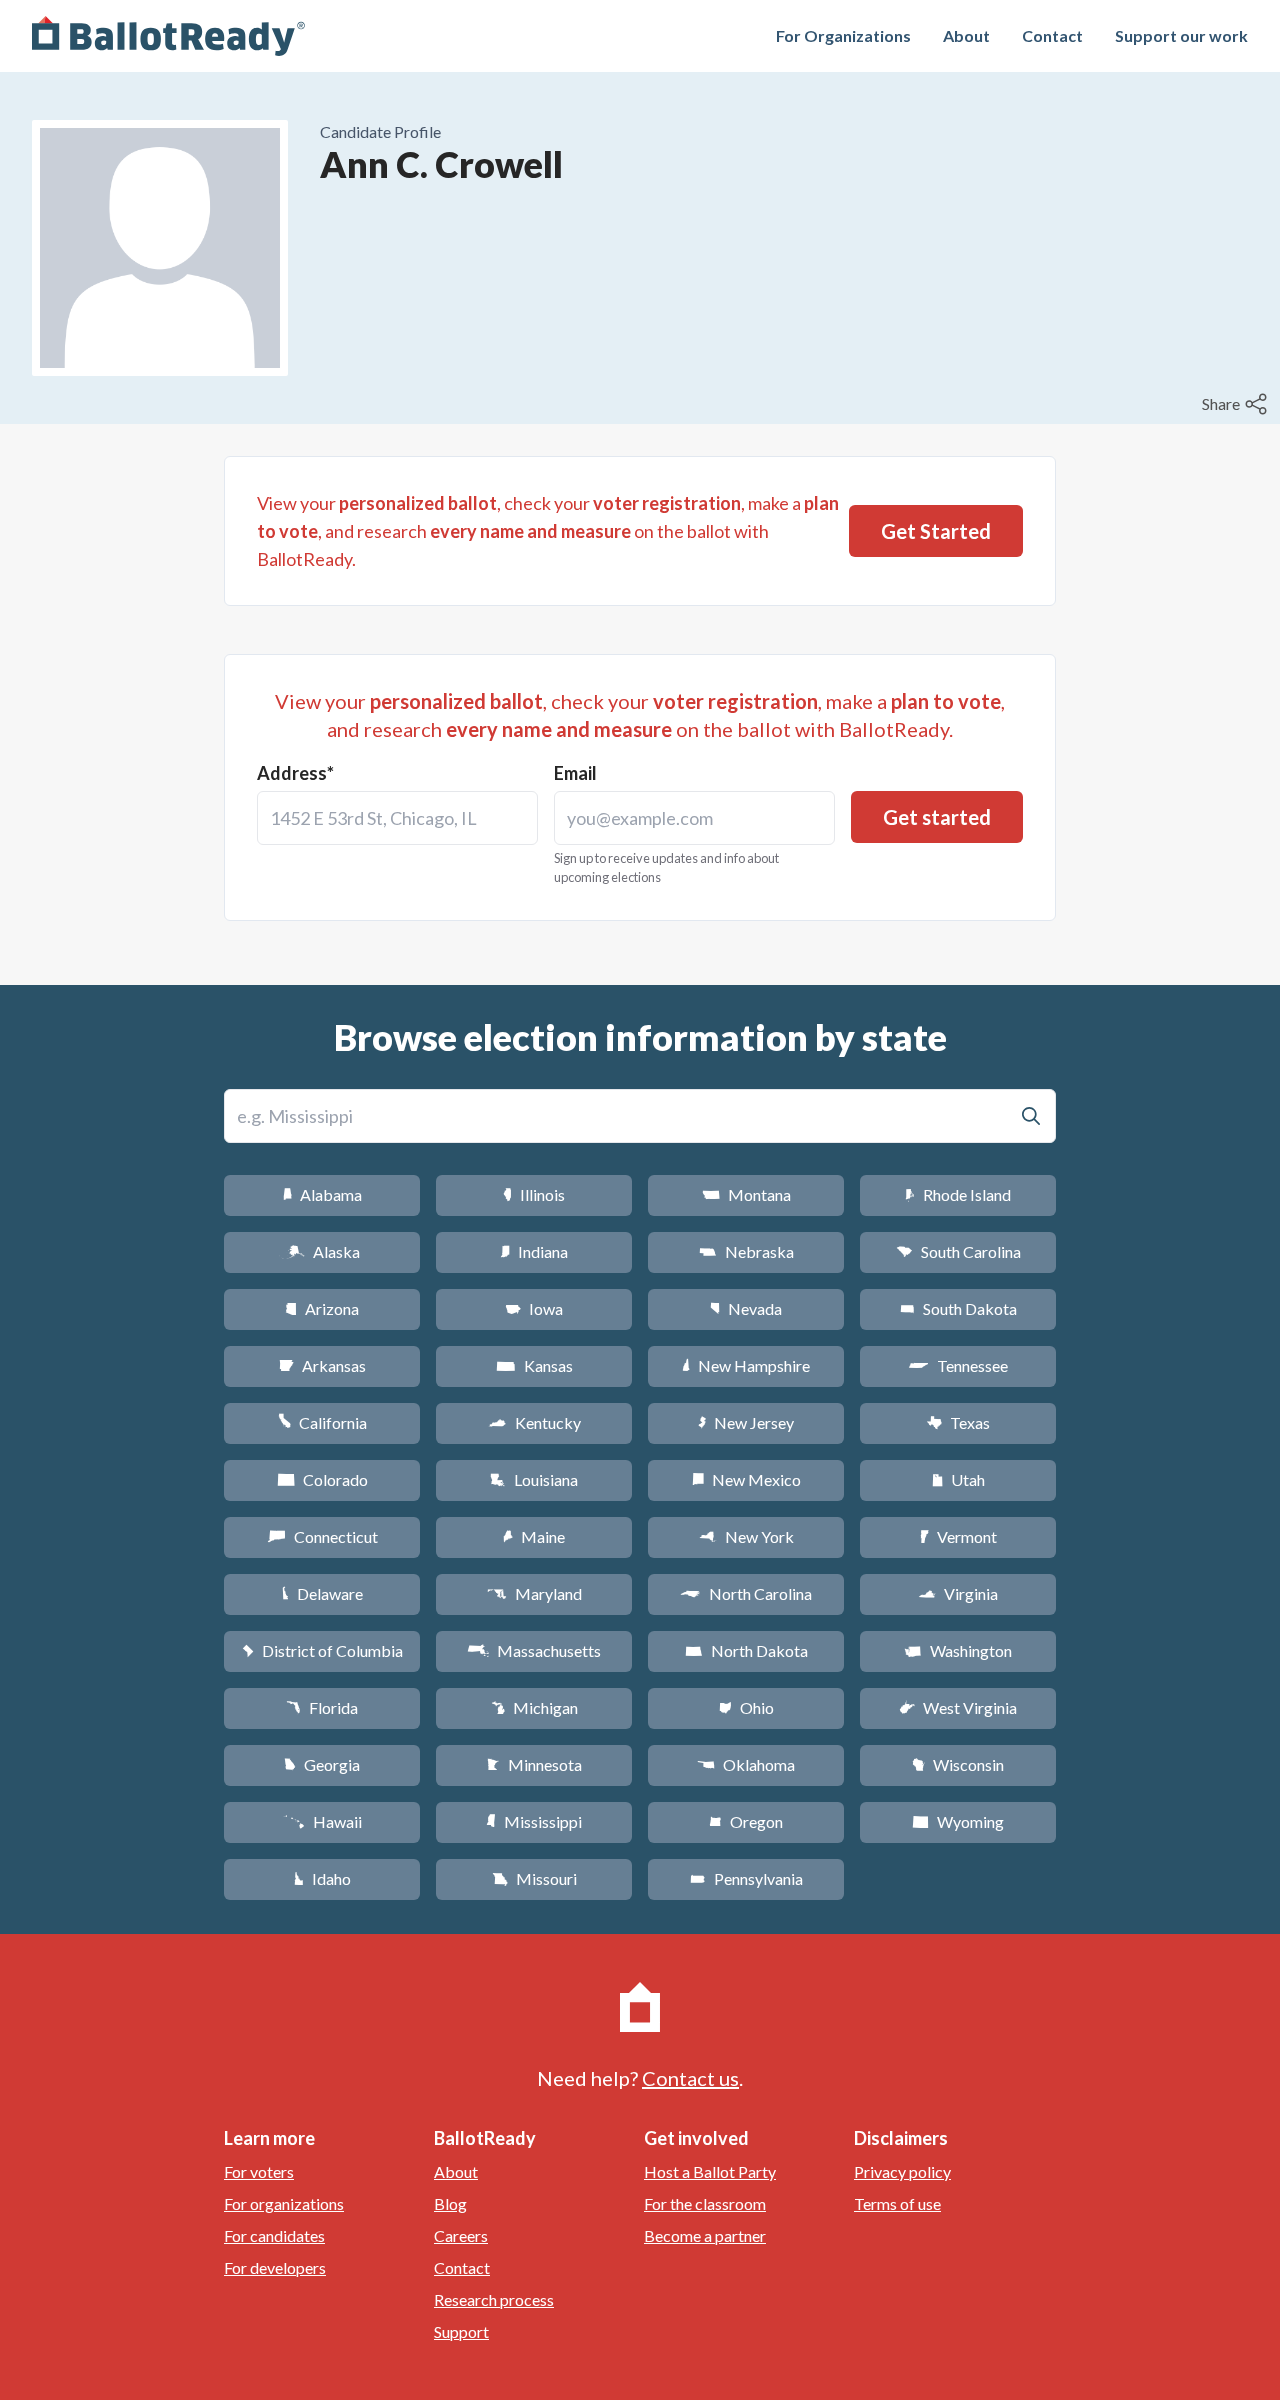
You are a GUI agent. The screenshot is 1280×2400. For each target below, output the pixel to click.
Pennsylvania (746, 1878)
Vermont (958, 1536)
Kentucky (534, 1422)
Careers (461, 2235)
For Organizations (843, 35)
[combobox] (397, 818)
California (322, 1422)
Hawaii (322, 1821)
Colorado (322, 1479)
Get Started (936, 531)
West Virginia (958, 1707)
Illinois (534, 1194)
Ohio (746, 1707)
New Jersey (746, 1422)
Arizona (322, 1308)
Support (461, 2331)
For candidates (274, 2235)
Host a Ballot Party (710, 2171)
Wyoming (958, 1821)
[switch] (1237, 404)
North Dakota (746, 1650)
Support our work (1181, 35)
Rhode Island (958, 1194)
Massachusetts (534, 1650)
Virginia (958, 1593)
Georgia (322, 1764)
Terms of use (897, 2203)
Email (575, 773)
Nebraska (746, 1251)
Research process (494, 2299)
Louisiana (534, 1479)
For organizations (284, 2203)
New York (746, 1536)
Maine (534, 1536)
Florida (322, 1707)
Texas (958, 1422)
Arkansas (322, 1365)
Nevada (746, 1308)
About (966, 35)
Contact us (690, 2078)
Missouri (534, 1878)
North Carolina (746, 1593)
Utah (958, 1479)
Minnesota (534, 1764)
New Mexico (746, 1479)
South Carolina (958, 1251)
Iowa (534, 1308)
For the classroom (705, 2203)
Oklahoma (746, 1764)
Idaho (322, 1878)
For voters (259, 2171)
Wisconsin (958, 1764)
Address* (295, 773)
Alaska (322, 1251)
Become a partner (705, 2235)
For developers (275, 2267)
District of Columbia (322, 1650)
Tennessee (958, 1365)
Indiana (534, 1251)
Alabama (322, 1194)
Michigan (534, 1707)
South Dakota (958, 1308)
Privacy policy (902, 2171)
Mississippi (534, 1821)
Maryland (534, 1593)
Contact (1052, 35)
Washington (958, 1650)
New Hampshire (746, 1365)
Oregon (746, 1821)
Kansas (534, 1365)
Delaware (322, 1593)
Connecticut (322, 1536)
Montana (746, 1194)
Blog (450, 2203)
